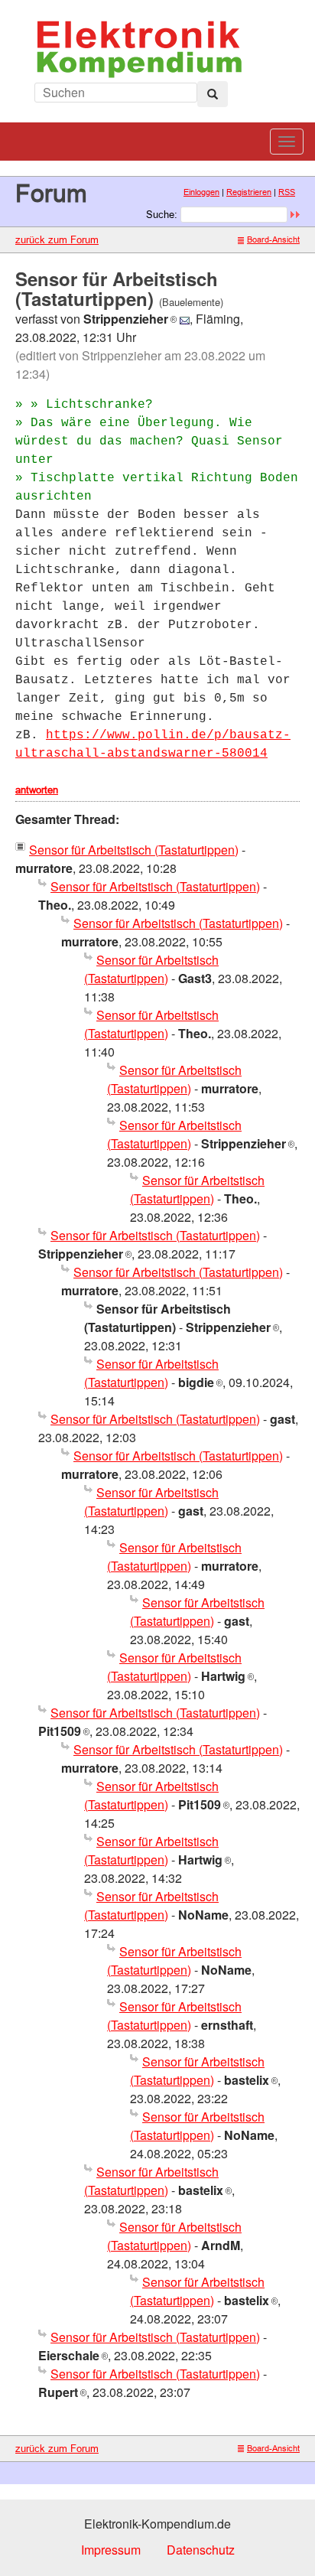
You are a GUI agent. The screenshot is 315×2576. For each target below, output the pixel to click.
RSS (287, 192)
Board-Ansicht (273, 239)
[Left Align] (213, 94)
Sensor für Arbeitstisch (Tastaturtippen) (134, 850)
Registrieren (249, 192)
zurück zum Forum (57, 239)
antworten (37, 790)
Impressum (111, 2550)
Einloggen (201, 192)
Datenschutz (201, 2550)
